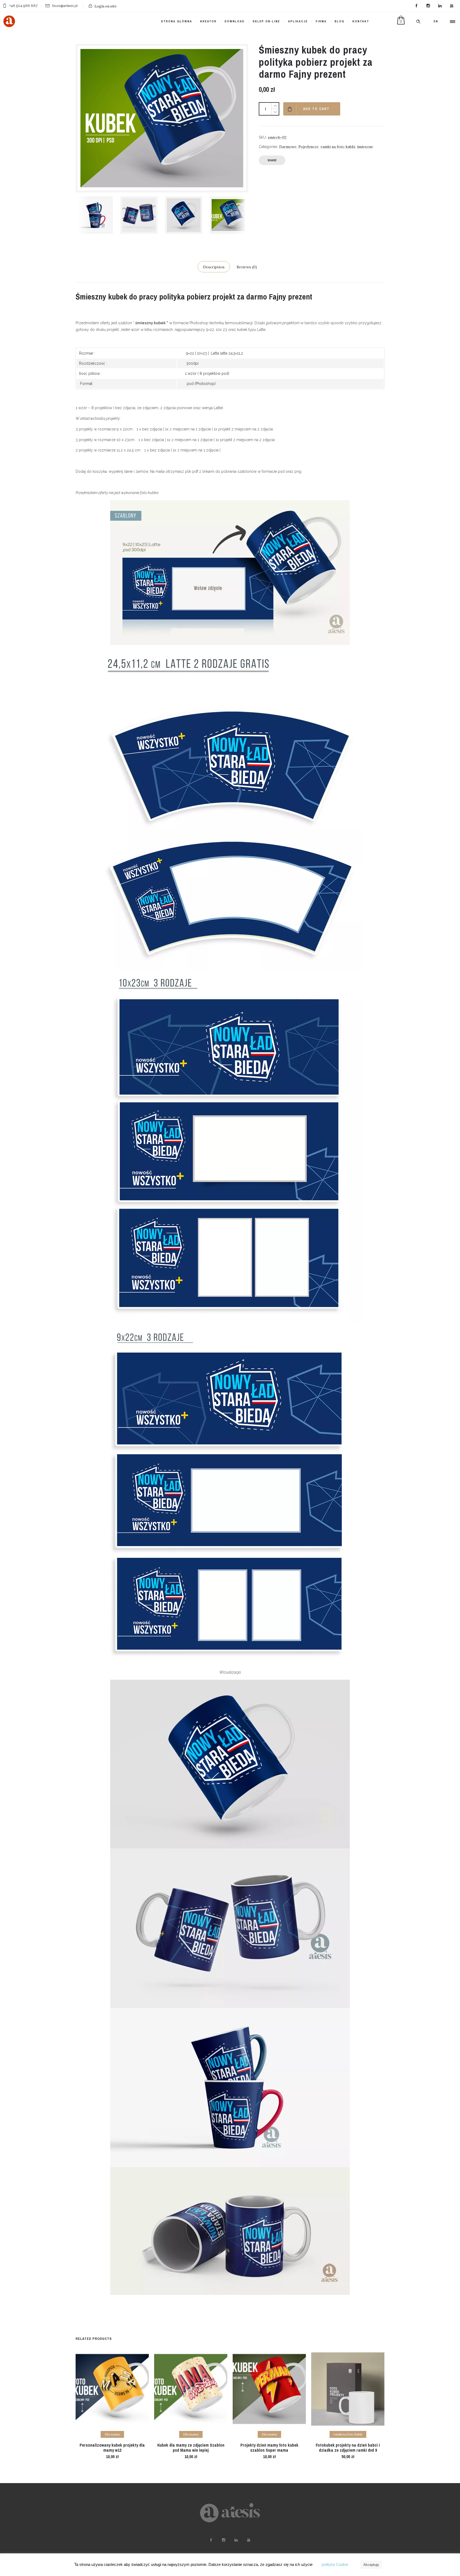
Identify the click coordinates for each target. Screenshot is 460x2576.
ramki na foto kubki (338, 147)
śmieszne (365, 147)
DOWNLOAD (235, 21)
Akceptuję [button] (371, 2565)
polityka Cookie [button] (335, 2564)
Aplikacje (298, 21)
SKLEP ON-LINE (266, 21)
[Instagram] (428, 6)
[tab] (214, 267)
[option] (95, 215)
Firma (321, 21)
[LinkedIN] (440, 6)
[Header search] (418, 22)
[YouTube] (451, 6)
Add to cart (316, 109)
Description (214, 267)
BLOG (340, 21)
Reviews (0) (247, 267)
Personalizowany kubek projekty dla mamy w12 (112, 2448)
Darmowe (288, 147)
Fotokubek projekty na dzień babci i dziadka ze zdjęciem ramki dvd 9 (348, 2448)
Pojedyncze (309, 147)
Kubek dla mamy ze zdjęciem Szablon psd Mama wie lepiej (191, 2448)
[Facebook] (416, 6)
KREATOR (208, 21)
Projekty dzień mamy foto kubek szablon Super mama (269, 2448)
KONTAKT (361, 21)
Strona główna (177, 21)
